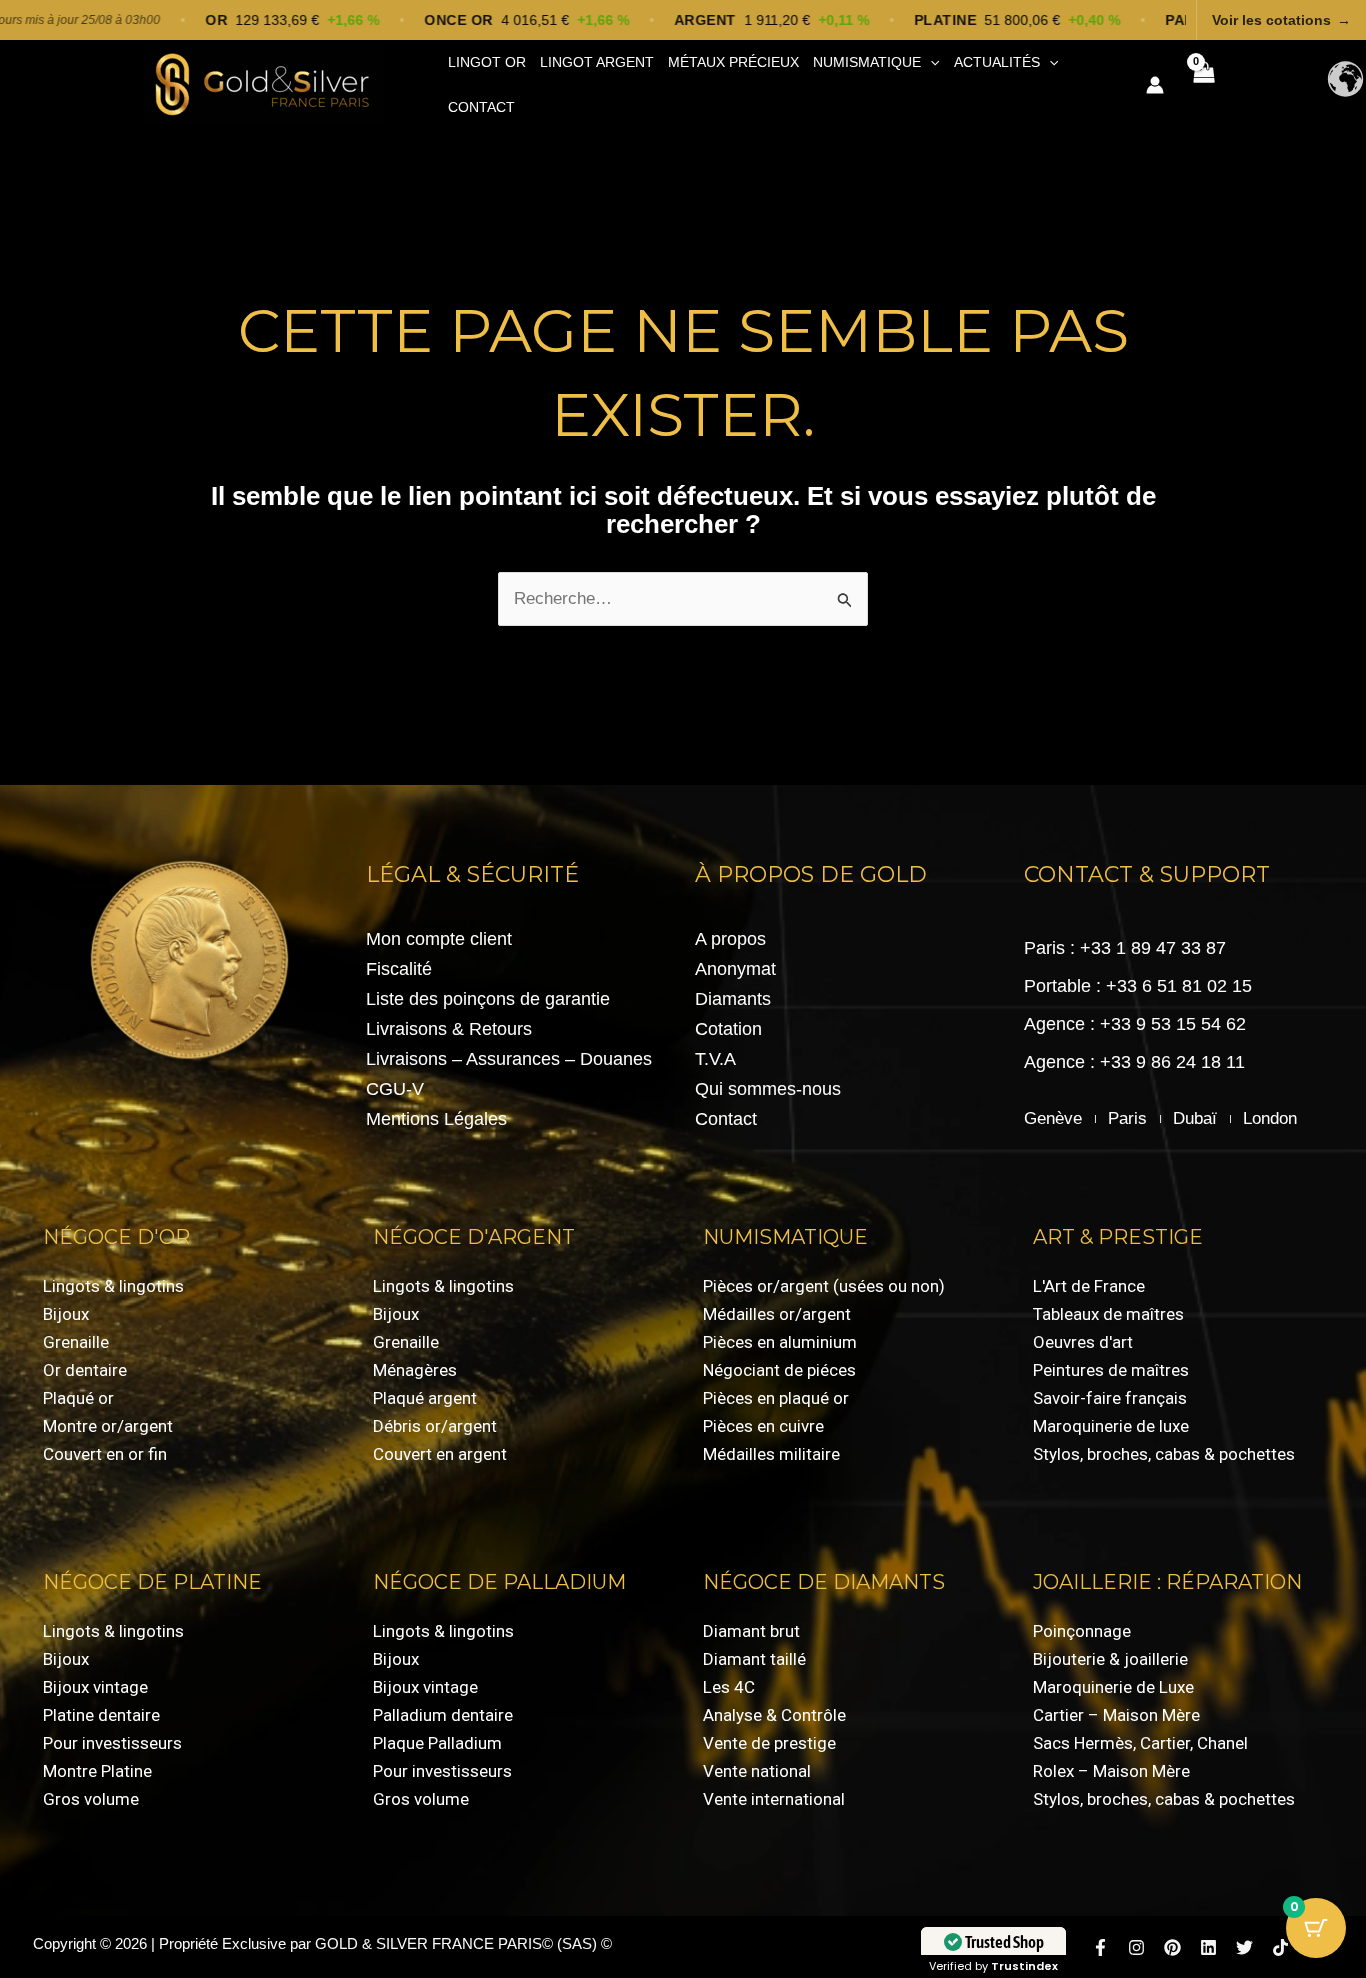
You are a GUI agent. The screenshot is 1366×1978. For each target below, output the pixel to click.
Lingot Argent (597, 62)
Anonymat (735, 969)
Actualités (997, 62)
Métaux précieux (733, 62)
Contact (481, 107)
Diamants (733, 999)
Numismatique (867, 62)
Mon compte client (439, 939)
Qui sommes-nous (768, 1089)
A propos (730, 939)
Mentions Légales (436, 1119)
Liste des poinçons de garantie (488, 999)
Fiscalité (399, 969)
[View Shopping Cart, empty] (1203, 85)
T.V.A (715, 1059)
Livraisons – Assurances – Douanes (509, 1059)
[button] (930, 62)
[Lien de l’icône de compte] (1155, 85)
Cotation (728, 1029)
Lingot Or (487, 62)
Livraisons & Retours (449, 1029)
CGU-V (395, 1089)
